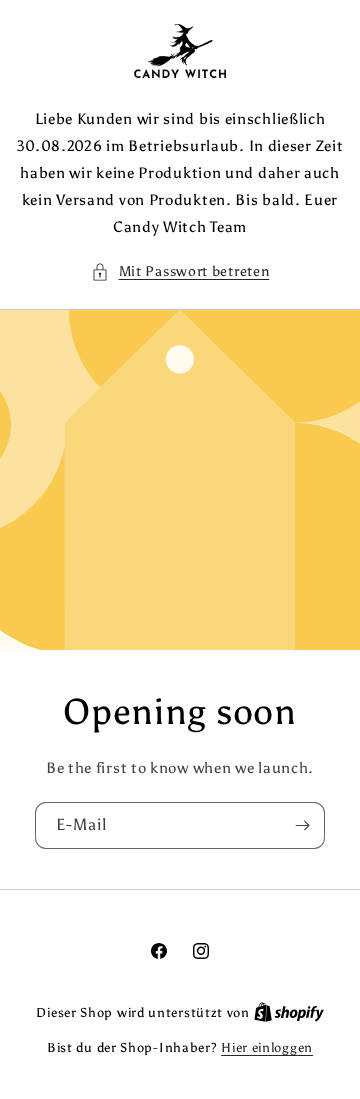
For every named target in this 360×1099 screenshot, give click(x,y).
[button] (180, 271)
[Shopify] (289, 1012)
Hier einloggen (267, 1047)
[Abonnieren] (302, 825)
